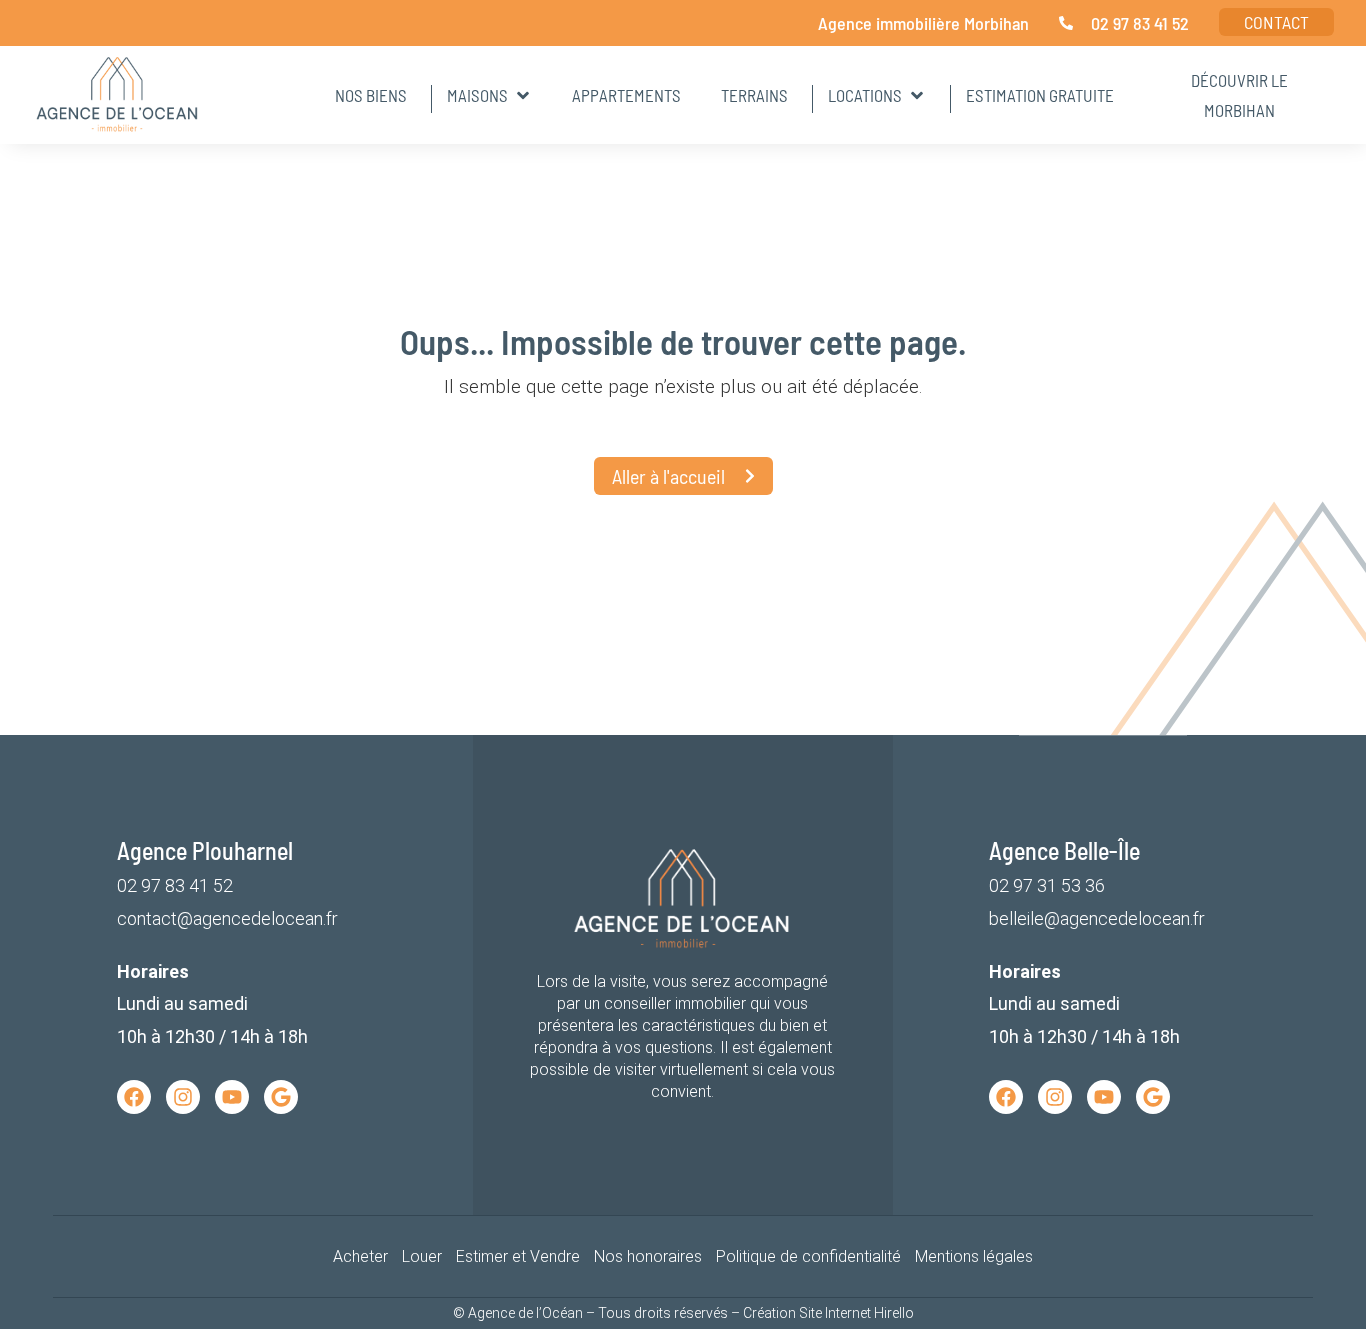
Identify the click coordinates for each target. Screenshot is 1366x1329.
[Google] (281, 1097)
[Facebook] (134, 1097)
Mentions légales (974, 1256)
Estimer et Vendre (518, 1256)
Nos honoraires (648, 1256)
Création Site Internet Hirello (828, 1313)
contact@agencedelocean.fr (227, 918)
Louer (422, 1256)
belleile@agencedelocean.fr (1097, 918)
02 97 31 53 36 (1047, 885)
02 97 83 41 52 (175, 885)
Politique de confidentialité (808, 1256)
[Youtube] (232, 1097)
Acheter (360, 1256)
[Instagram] (183, 1097)
